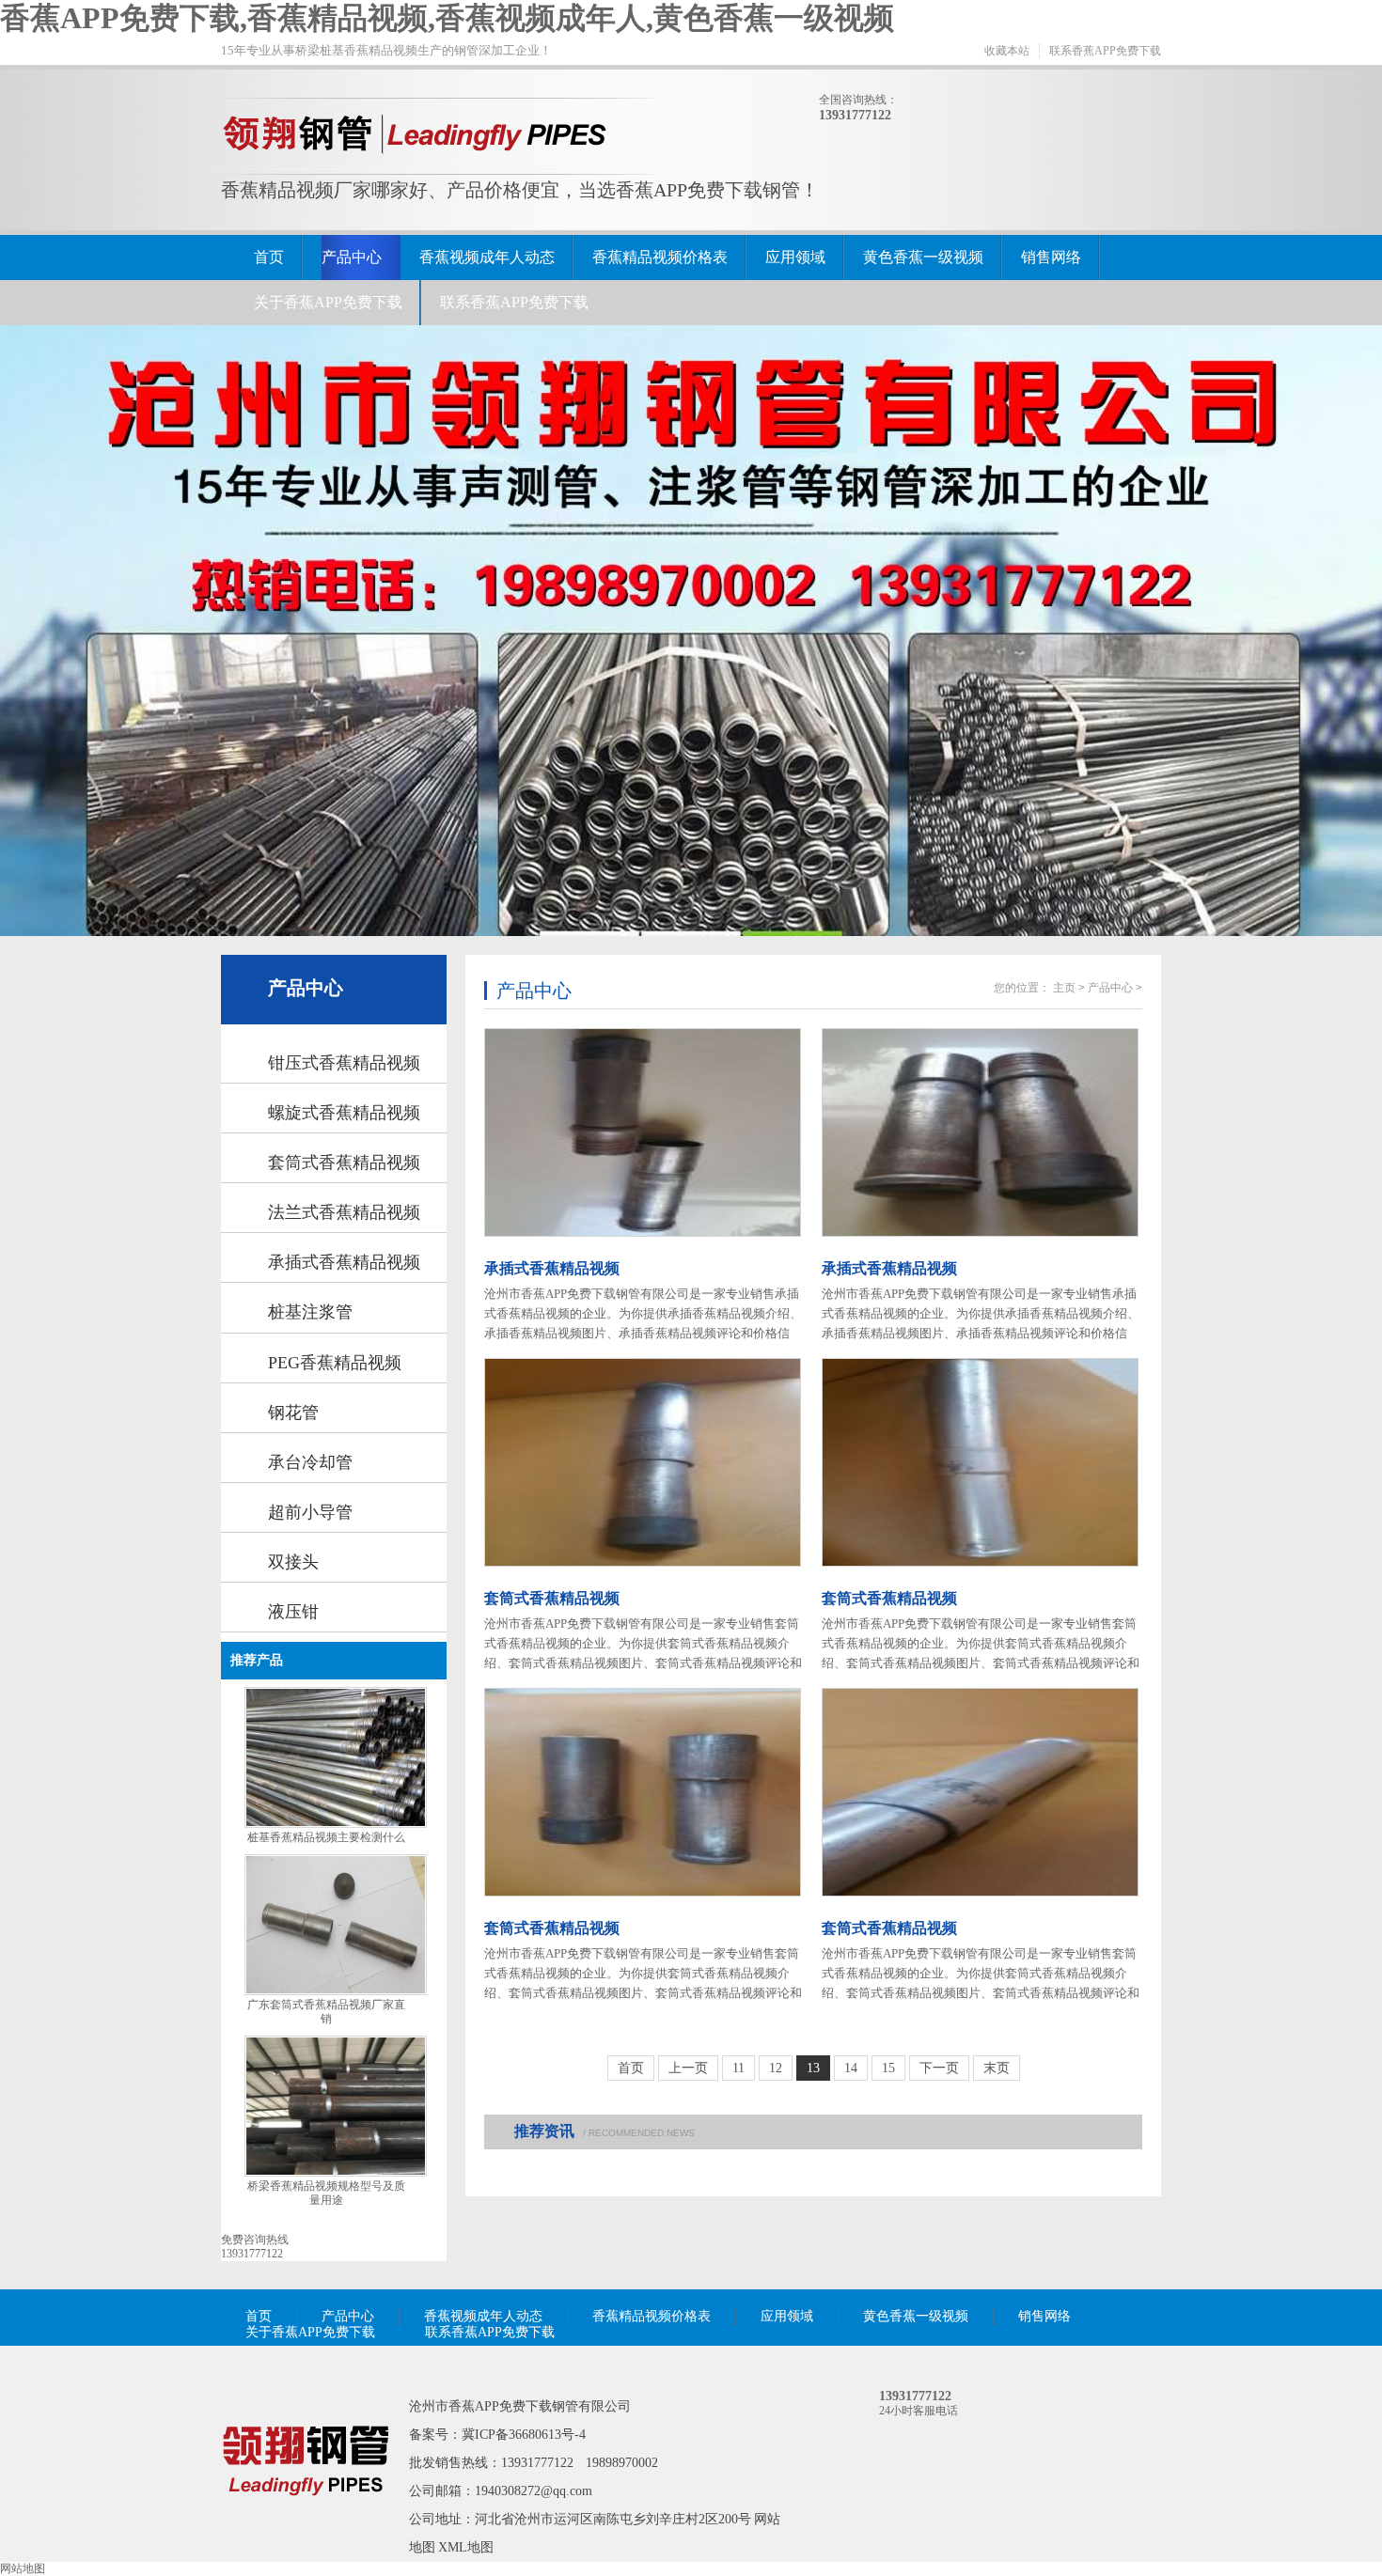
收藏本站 (1007, 51)
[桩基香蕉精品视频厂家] (306, 2522)
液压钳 (293, 1612)
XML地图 (466, 2547)
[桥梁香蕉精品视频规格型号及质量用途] (336, 2173)
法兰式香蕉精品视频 (344, 1212)
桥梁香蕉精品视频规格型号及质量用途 (326, 2193)
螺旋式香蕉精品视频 (344, 1113)
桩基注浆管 (310, 1312)
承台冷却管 (310, 1462)
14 (851, 2068)
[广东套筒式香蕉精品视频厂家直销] (336, 1991)
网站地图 (23, 2568)
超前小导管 (310, 1512)
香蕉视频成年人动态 (487, 257)
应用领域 (795, 257)
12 (776, 2068)
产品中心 (352, 257)
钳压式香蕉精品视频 (344, 1063)
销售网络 (1051, 257)
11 (738, 2068)
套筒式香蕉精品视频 (344, 1163)
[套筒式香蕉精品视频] (644, 1462)
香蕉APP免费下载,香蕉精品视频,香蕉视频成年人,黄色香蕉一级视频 (447, 18)
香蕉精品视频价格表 (660, 257)
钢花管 (293, 1413)
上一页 (688, 2068)
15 (888, 2068)
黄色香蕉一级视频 (923, 257)
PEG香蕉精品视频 (335, 1363)
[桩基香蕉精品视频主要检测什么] (336, 1824)
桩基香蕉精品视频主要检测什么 (326, 1837)
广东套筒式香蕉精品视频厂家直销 (326, 2012)
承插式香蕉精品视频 (344, 1262)
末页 (997, 2068)
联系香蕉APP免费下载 (1105, 51)
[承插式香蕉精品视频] (644, 1132)
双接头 (293, 1562)
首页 (269, 257)
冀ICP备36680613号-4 (524, 2435)
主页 (1064, 988)
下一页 (939, 2068)
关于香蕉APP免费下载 (328, 302)
